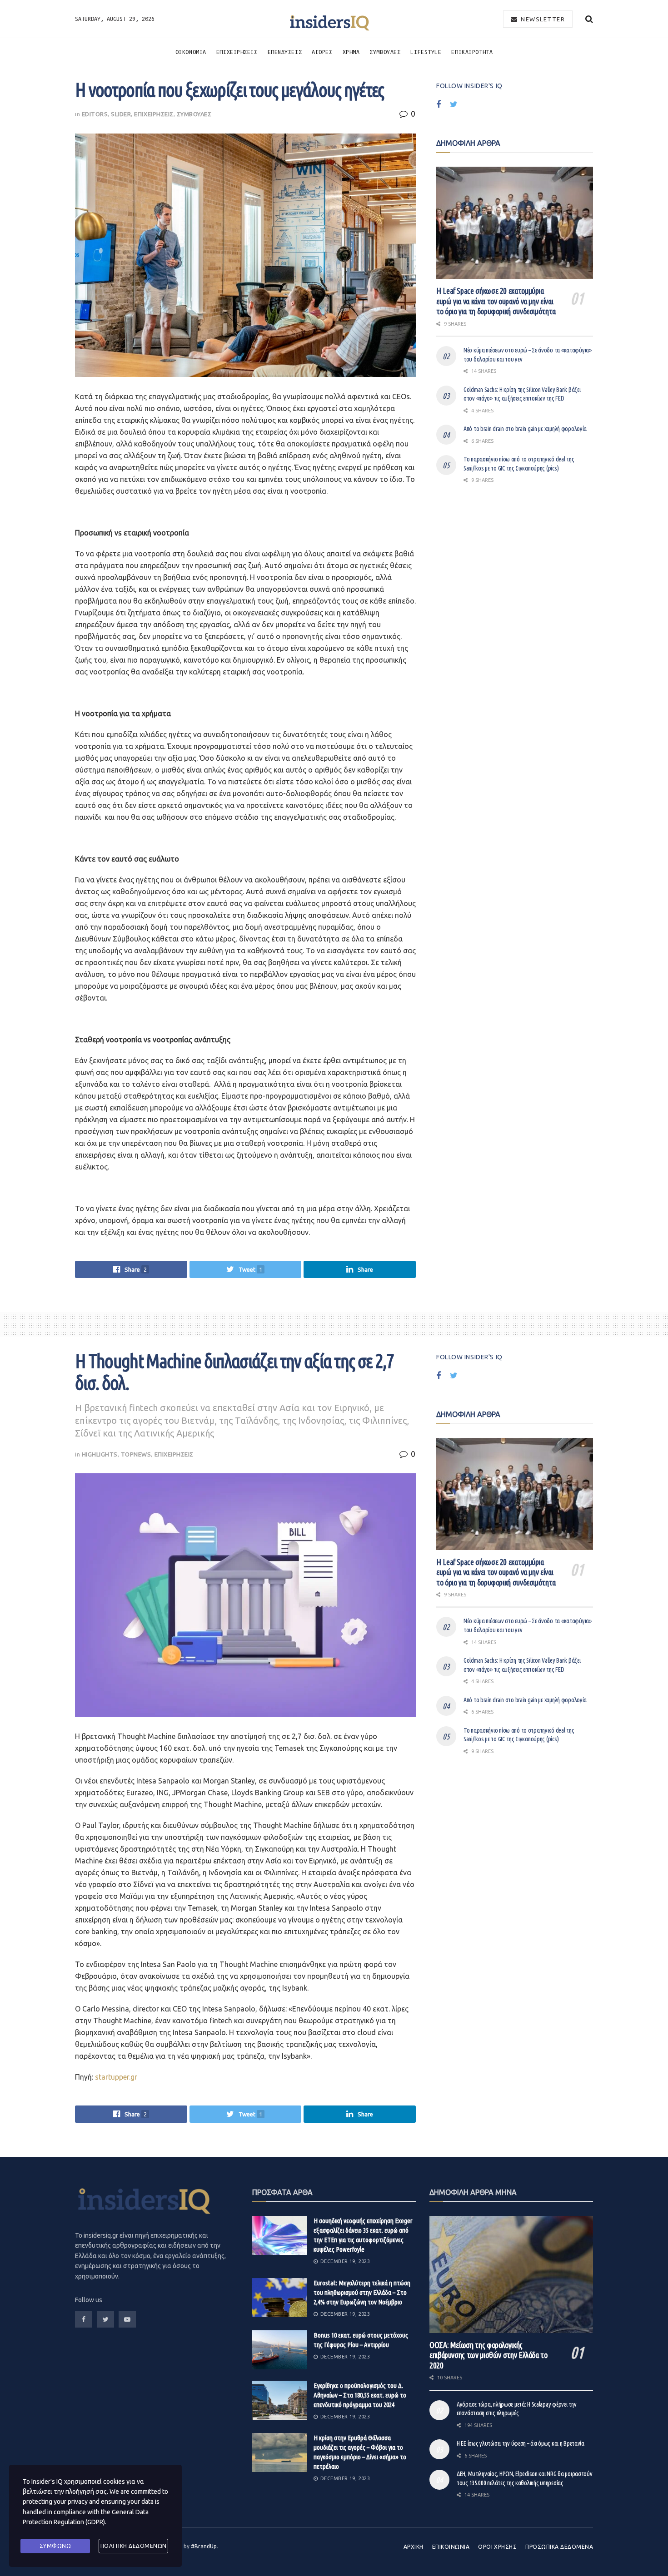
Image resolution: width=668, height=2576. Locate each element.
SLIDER (121, 114)
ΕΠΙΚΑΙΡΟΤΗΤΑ (472, 52)
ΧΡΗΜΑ (351, 52)
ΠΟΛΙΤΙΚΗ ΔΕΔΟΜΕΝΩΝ (134, 2546)
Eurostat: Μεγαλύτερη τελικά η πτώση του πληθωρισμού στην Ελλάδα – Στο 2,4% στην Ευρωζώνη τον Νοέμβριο (362, 2292)
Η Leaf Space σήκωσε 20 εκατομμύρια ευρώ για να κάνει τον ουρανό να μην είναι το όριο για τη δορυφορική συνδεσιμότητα (496, 301)
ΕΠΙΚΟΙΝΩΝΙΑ (451, 2547)
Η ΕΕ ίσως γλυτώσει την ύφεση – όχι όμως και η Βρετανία (521, 2443)
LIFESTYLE (426, 52)
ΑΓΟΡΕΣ (322, 52)
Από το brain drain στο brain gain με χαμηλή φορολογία (525, 429)
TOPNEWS (136, 1454)
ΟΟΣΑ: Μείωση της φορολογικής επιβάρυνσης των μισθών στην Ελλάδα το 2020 (489, 2355)
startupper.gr (116, 2077)
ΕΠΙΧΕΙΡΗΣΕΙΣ (237, 52)
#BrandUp (204, 2546)
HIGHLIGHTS (100, 1454)
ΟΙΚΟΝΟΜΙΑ (191, 52)
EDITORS (95, 114)
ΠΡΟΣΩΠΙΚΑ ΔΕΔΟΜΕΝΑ (559, 2547)
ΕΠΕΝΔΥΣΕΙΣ (285, 52)
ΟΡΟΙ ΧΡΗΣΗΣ (497, 2547)
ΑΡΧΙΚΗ (414, 2547)
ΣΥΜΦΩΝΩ (55, 2546)
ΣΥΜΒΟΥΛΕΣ (385, 52)
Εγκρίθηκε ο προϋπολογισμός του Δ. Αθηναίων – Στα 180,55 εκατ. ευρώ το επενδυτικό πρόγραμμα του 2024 (360, 2395)
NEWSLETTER (542, 19)
